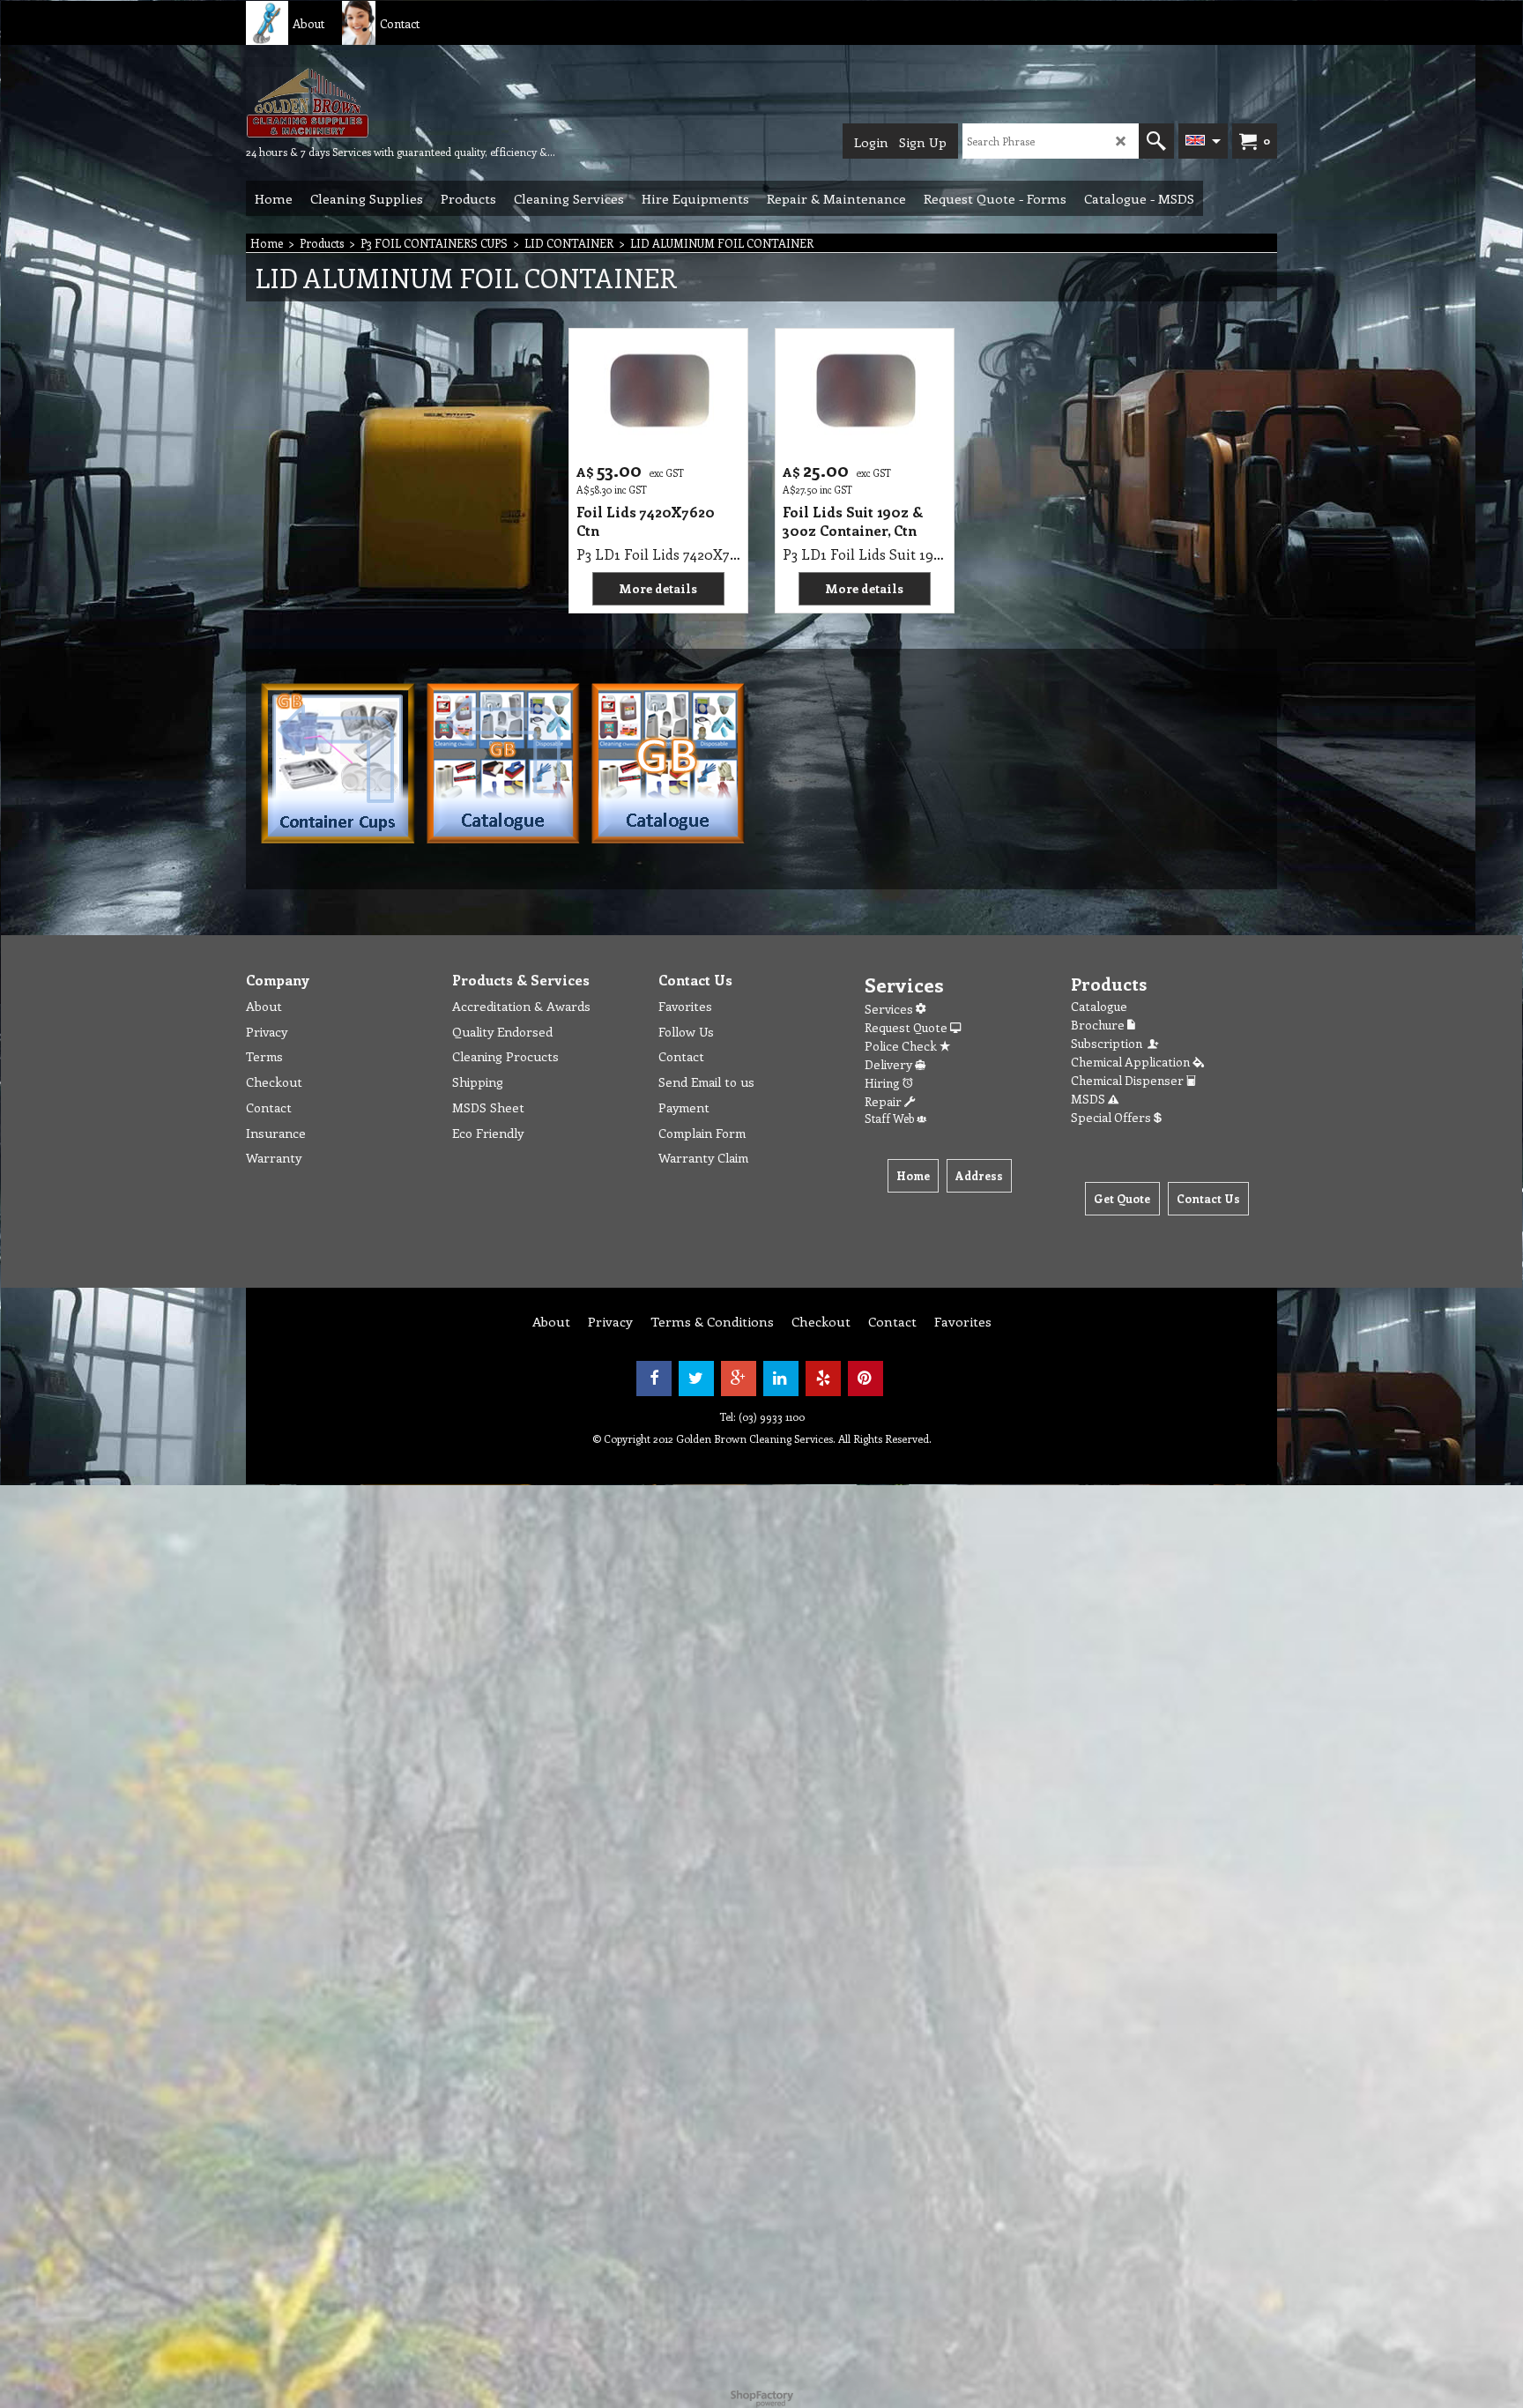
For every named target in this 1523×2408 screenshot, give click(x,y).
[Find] (1156, 141)
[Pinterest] (866, 1379)
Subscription (1109, 1043)
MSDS (1089, 1099)
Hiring (884, 1083)
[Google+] (739, 1379)
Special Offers (1112, 1117)
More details (658, 588)
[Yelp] (823, 1379)
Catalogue (1099, 1006)
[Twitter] (696, 1379)
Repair (884, 1101)
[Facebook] (654, 1379)
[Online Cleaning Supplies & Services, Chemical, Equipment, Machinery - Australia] (378, 102)
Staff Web (891, 1118)
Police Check (902, 1046)
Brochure (1099, 1025)
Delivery (890, 1064)
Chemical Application (1132, 1062)
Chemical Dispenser (1129, 1080)
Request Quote (907, 1027)
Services (890, 1009)
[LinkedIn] (781, 1379)
